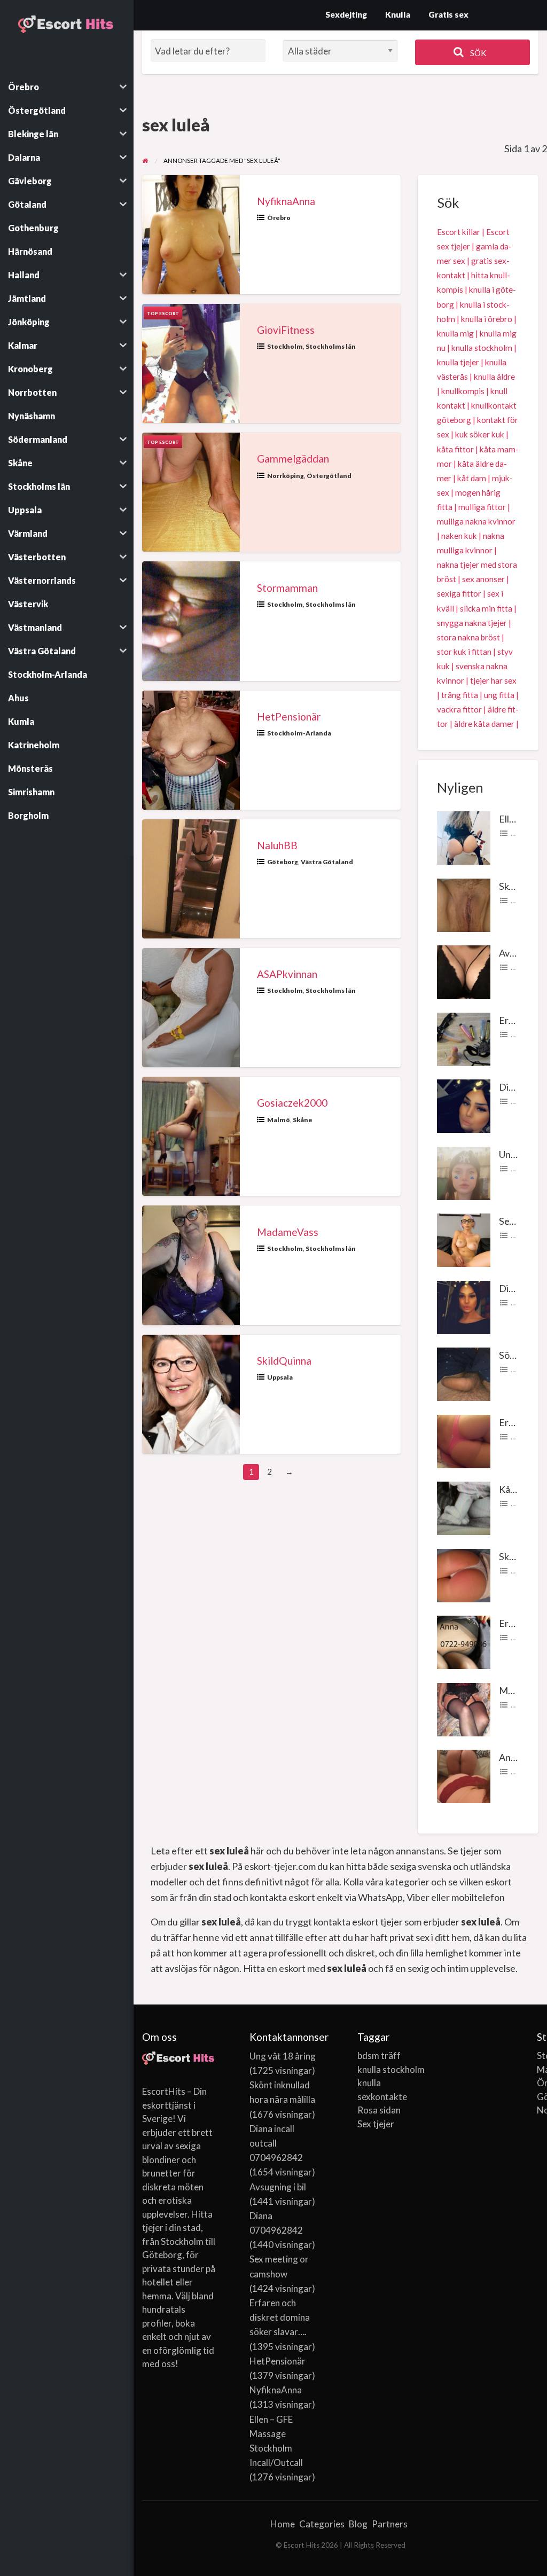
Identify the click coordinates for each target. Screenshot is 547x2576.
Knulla (398, 14)
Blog (358, 2524)
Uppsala (280, 1377)
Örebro (279, 218)
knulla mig (455, 333)
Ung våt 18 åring (283, 2056)
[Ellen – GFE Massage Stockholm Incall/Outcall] (464, 837)
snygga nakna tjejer (472, 623)
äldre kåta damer (484, 724)
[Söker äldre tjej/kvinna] (464, 1373)
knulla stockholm (482, 348)
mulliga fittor (482, 507)
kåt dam (472, 478)
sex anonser (483, 579)
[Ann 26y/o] (464, 1775)
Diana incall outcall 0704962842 (276, 2143)
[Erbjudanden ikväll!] (464, 1440)
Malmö (279, 1120)
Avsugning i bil (278, 2187)
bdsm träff (379, 2056)
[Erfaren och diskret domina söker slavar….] (464, 1038)
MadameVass (288, 1232)
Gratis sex (448, 14)
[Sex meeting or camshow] (464, 1239)
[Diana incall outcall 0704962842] (464, 1105)
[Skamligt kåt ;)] (464, 1574)
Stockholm (285, 346)
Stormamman (287, 588)
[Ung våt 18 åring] (464, 1172)
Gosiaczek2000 (292, 1103)
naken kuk (459, 536)
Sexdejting (346, 14)
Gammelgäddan (293, 459)
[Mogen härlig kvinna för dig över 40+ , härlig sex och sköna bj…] (464, 1708)
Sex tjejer (376, 2124)
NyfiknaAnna (286, 201)
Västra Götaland (327, 862)
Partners (390, 2524)
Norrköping (286, 476)
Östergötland (329, 476)
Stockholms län (331, 346)
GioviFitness (286, 330)
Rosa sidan (379, 2110)
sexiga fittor (459, 593)
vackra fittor (459, 709)
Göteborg (283, 862)
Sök (478, 53)
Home (283, 2524)
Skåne (303, 1120)
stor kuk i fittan (464, 652)
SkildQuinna (284, 1361)
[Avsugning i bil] (464, 971)
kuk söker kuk (480, 434)
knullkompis (463, 391)
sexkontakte (382, 2097)
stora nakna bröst (468, 637)
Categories (322, 2524)
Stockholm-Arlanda (299, 733)
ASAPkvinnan (287, 974)
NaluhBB (277, 845)
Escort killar (459, 232)
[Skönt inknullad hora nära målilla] (464, 904)
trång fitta (460, 695)
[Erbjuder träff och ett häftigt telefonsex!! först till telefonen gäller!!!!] (464, 1641)
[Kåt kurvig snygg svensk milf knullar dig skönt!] (464, 1507)
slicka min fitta (486, 608)
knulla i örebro (487, 319)
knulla (369, 2083)
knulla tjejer (458, 362)
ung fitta (499, 695)
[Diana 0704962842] (464, 1306)
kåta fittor (455, 449)
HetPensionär (289, 717)
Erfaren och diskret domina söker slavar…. (280, 2317)
